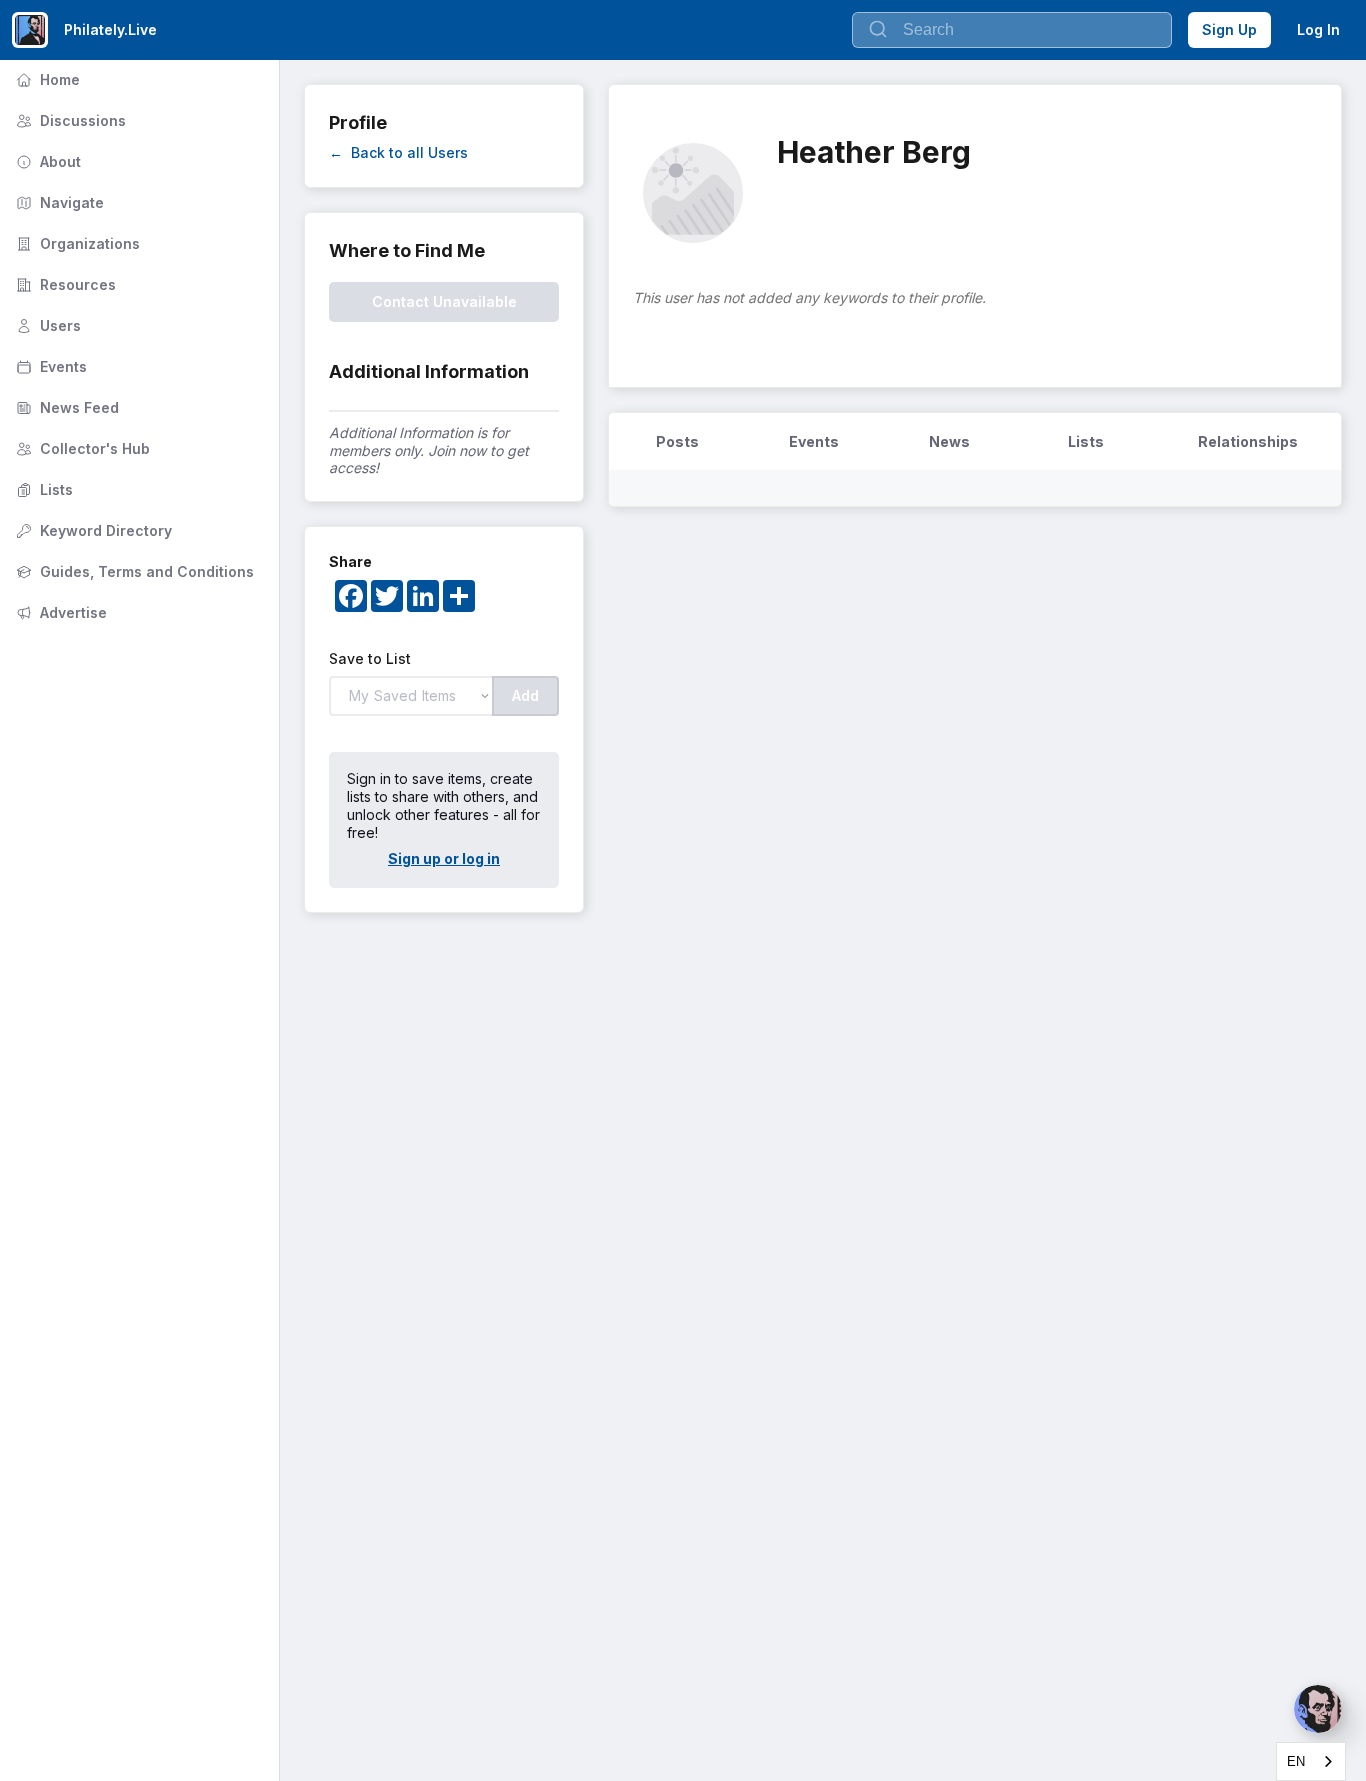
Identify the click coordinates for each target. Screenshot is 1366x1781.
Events (49, 366)
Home (46, 79)
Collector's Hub (81, 448)
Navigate (58, 202)
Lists (42, 489)
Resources (64, 284)
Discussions (69, 120)
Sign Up (1229, 29)
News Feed (65, 407)
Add (525, 695)
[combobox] (1311, 1761)
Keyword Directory (92, 530)
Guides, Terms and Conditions (133, 571)
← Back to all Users (398, 152)
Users (46, 325)
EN (1296, 1761)
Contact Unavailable (444, 301)
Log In (1318, 29)
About (46, 161)
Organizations (76, 243)
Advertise (59, 612)
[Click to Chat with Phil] (1318, 1709)
